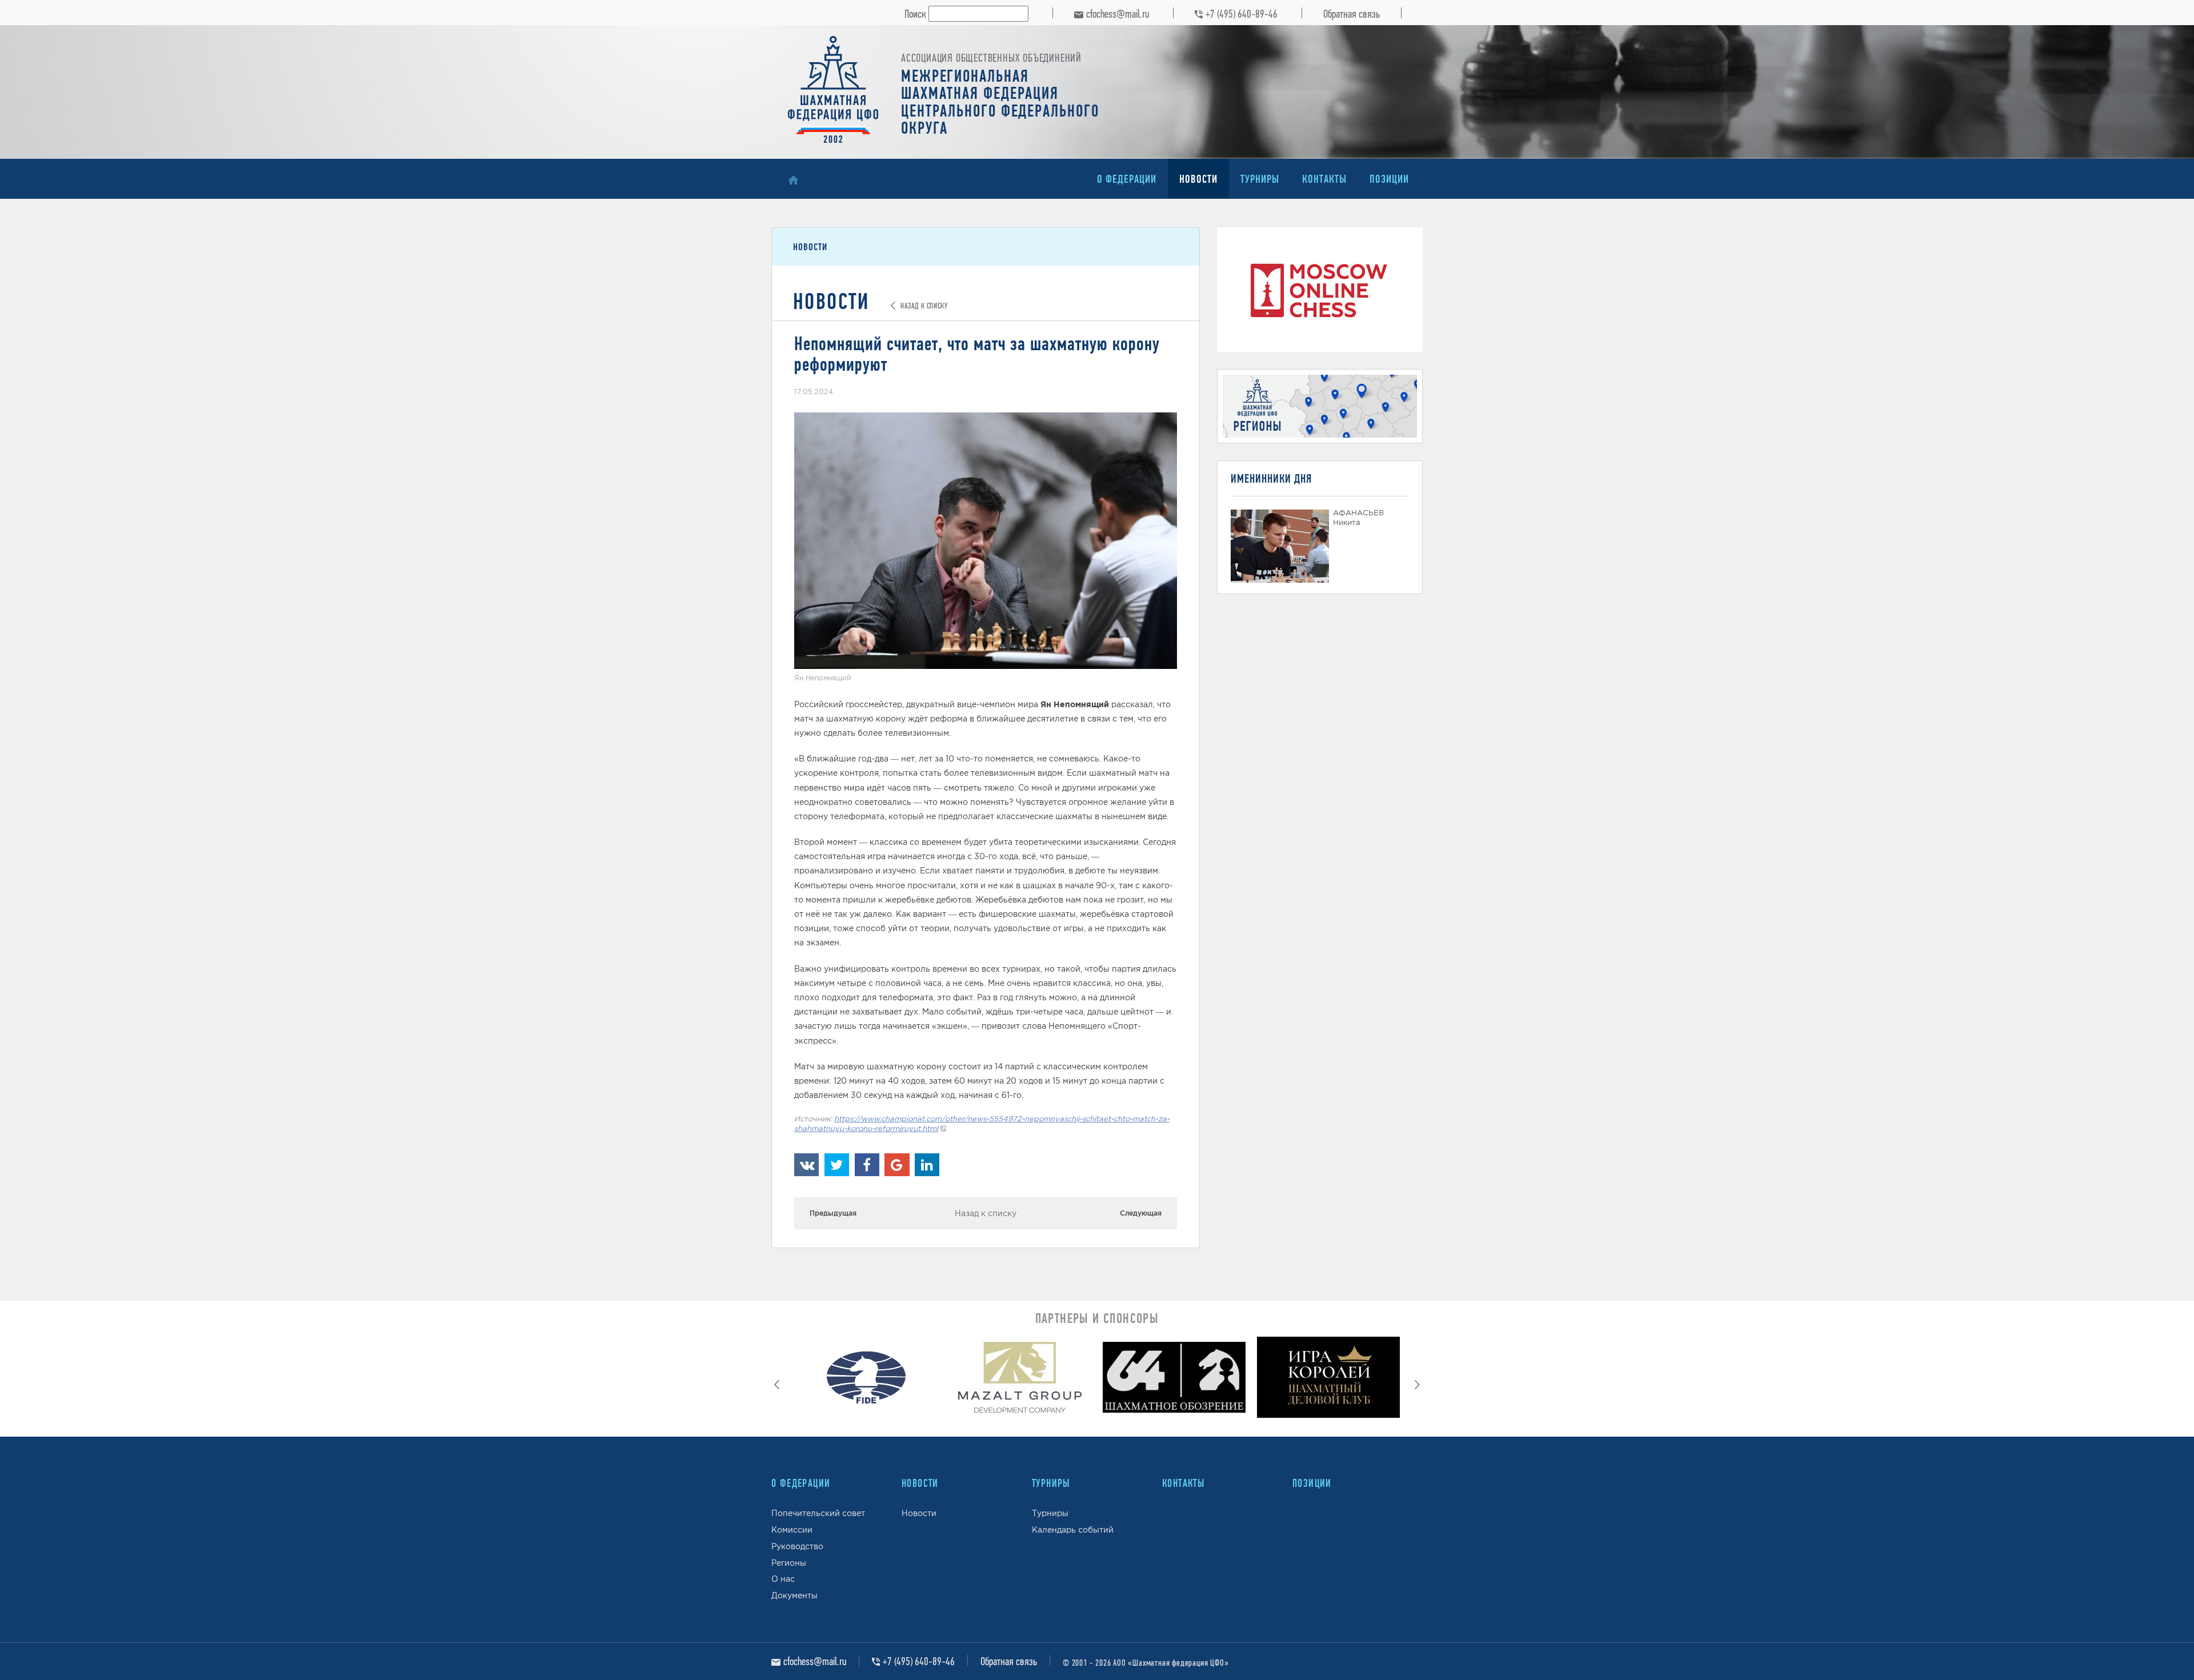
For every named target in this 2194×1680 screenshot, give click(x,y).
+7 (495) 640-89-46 (1242, 14)
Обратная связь (1352, 14)
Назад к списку (986, 1213)
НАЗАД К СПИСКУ (923, 306)
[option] (866, 1380)
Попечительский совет (818, 1513)
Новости (1198, 179)
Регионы (789, 1563)
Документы (794, 1595)
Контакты (1324, 179)
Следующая (1141, 1213)
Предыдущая (833, 1213)
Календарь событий (1073, 1530)
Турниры (1260, 179)
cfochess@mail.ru (1118, 14)
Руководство (797, 1546)
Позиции (1389, 179)
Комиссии (792, 1530)
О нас (783, 1579)
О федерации (1127, 179)
